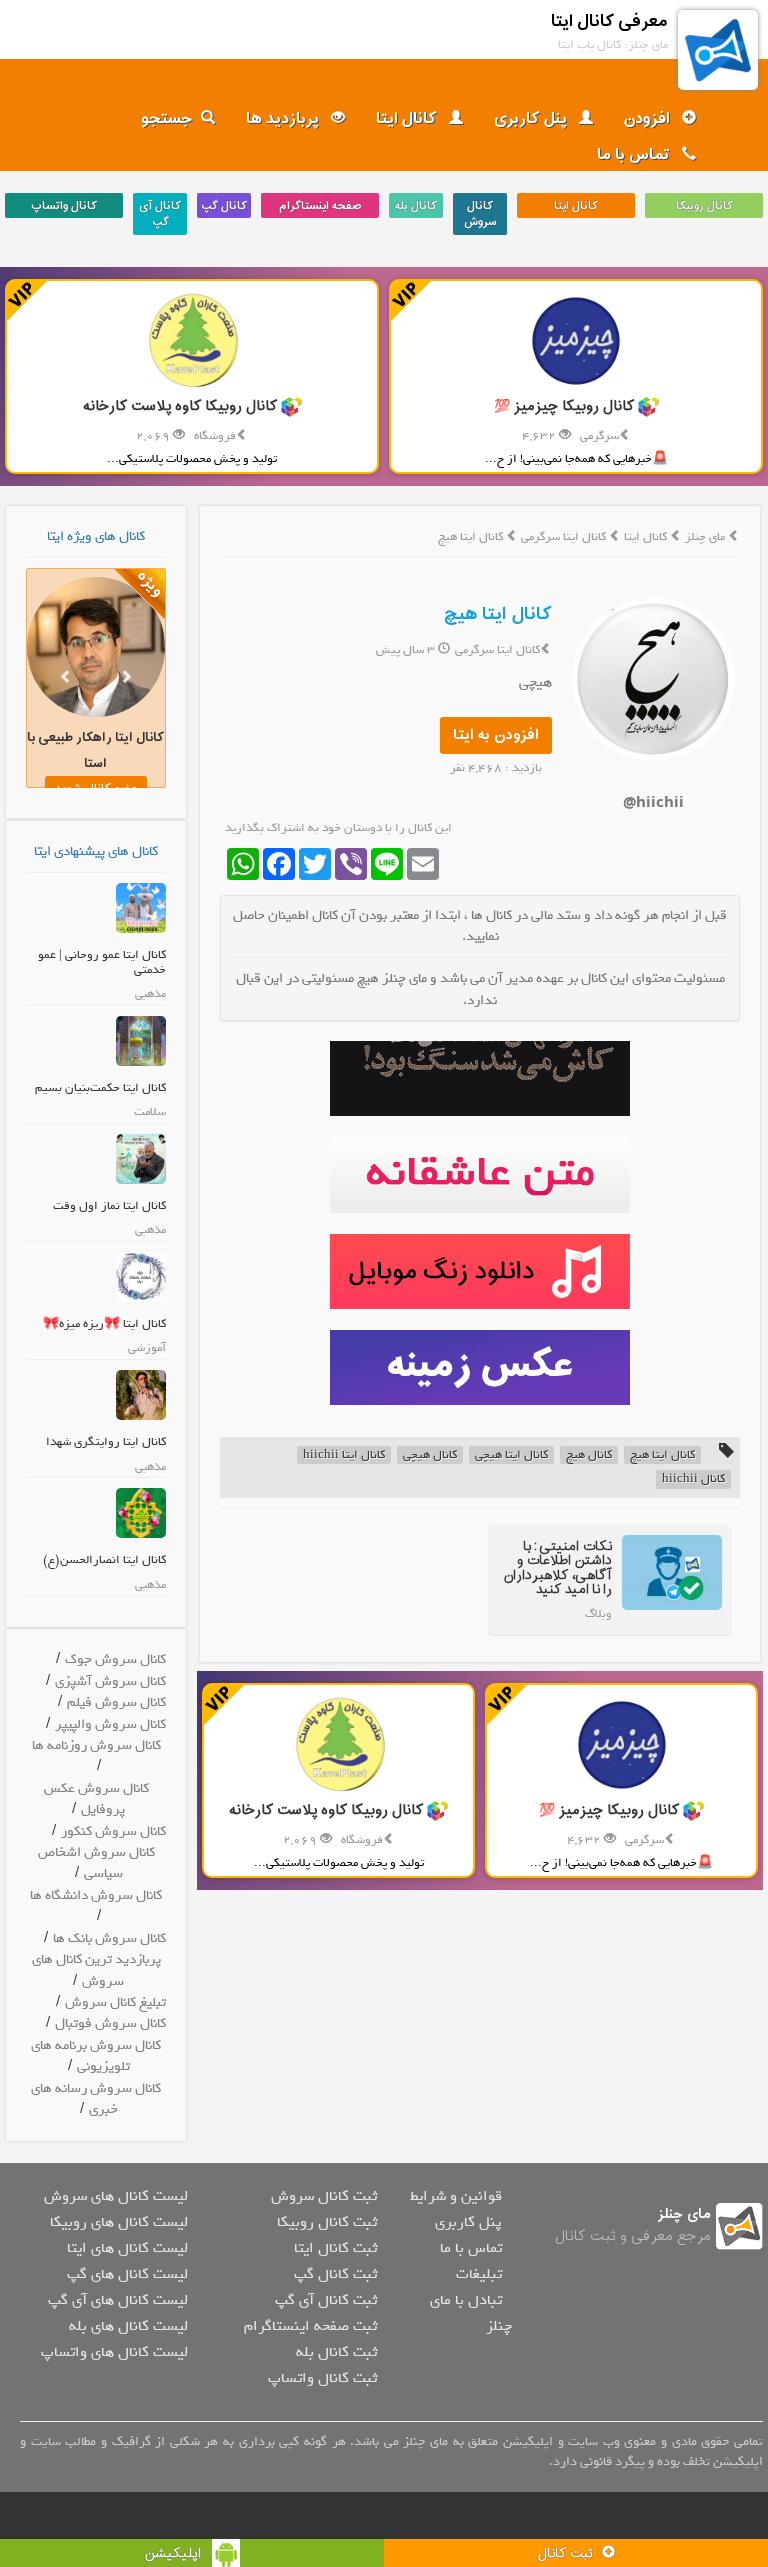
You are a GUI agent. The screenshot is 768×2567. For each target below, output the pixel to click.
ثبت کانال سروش (324, 2196)
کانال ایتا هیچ (497, 614)
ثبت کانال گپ (335, 2274)
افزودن (649, 119)
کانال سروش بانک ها (109, 1938)
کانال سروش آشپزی (110, 1681)
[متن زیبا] (480, 1175)
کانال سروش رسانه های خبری (96, 2099)
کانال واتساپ (64, 206)
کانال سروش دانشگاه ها (96, 1895)
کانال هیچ (589, 1455)
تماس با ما (635, 155)
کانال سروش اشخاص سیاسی (96, 1863)
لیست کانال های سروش (116, 2196)
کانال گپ (224, 206)
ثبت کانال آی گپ (326, 2300)
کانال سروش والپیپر (110, 1724)
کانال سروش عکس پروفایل (96, 1799)
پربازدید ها (284, 119)
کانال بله (416, 206)
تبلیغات (479, 2274)
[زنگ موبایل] (480, 1271)
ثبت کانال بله (336, 2352)
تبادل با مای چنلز (471, 2313)
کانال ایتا (408, 119)
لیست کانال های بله (128, 2326)
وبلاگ (598, 1614)
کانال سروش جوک (115, 1659)
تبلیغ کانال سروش (115, 2002)
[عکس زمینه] (480, 1367)
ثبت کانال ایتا (335, 2248)
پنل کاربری (532, 119)
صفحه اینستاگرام (320, 206)
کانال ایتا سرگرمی (565, 537)
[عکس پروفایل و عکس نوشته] (480, 1078)
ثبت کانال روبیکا (327, 2222)
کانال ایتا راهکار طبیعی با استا (95, 750)
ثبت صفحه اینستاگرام (310, 2326)
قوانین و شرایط (456, 2196)
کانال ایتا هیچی (511, 1455)
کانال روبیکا (704, 206)
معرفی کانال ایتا (609, 21)
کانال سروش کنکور (113, 1831)
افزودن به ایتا (496, 735)
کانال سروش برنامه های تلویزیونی (96, 2056)
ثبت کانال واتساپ (322, 2378)
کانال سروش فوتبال (110, 2023)
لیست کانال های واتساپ (114, 2352)
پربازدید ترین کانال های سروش (96, 1970)
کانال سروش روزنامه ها (96, 1745)
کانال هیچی (430, 1455)
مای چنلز (705, 537)
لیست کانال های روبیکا (119, 2222)
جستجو (167, 119)
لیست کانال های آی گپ (118, 2300)
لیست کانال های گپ (127, 2274)
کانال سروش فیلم (116, 1702)
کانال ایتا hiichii (344, 1455)
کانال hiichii (693, 1479)
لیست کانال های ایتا (127, 2248)
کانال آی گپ (160, 214)
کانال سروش (480, 214)
